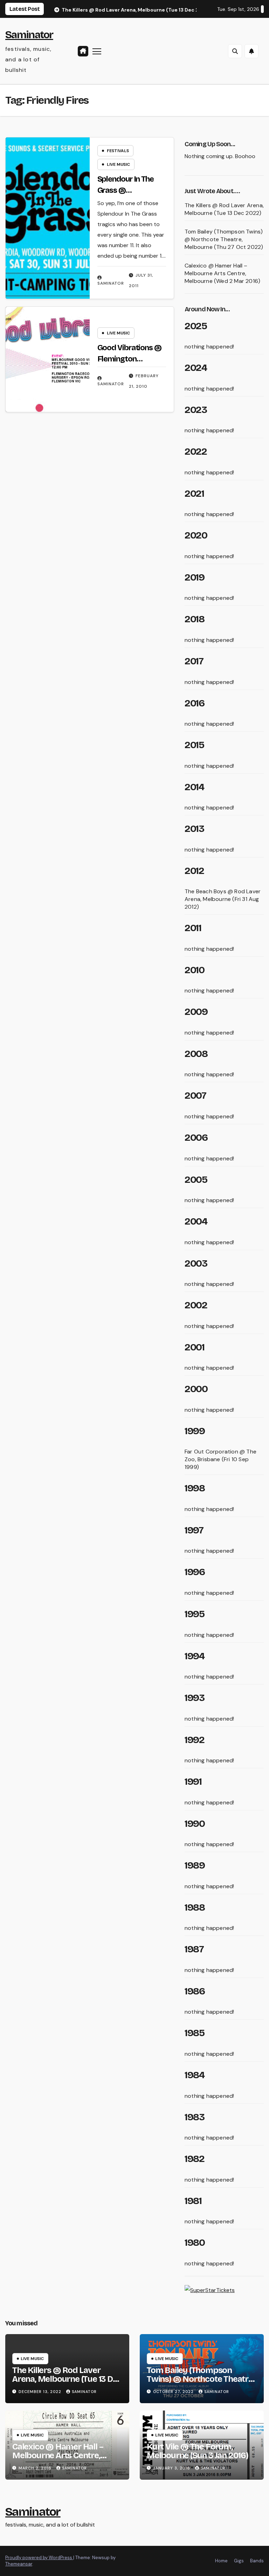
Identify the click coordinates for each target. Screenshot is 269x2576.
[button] (235, 51)
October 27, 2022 (174, 2392)
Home (221, 2561)
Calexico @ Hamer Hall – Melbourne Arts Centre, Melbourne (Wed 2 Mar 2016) (222, 273)
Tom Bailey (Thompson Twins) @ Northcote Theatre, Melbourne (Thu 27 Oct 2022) (224, 239)
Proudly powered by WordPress (39, 2558)
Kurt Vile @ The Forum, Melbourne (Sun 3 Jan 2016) (198, 2451)
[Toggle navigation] (97, 51)
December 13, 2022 (41, 2392)
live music (118, 164)
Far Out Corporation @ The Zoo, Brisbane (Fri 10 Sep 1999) (220, 1459)
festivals (118, 151)
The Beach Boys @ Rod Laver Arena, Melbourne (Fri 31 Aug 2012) (223, 899)
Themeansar (19, 2564)
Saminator (29, 35)
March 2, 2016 (36, 2468)
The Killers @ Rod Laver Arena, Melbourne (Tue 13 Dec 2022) (224, 209)
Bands (257, 2561)
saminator (111, 283)
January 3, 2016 (172, 2468)
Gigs (239, 2561)
